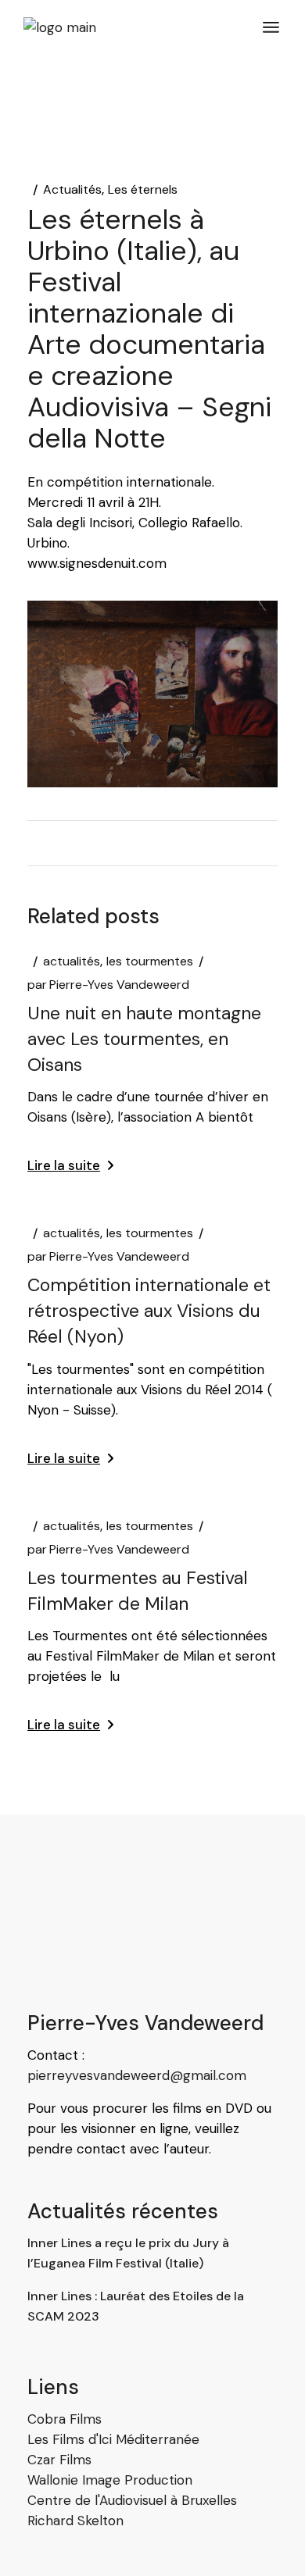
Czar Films (59, 2460)
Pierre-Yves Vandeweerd (108, 985)
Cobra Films (65, 2419)
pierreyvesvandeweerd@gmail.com (137, 2075)
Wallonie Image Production (110, 2480)
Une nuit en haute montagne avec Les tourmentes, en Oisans (144, 1039)
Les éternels (143, 190)
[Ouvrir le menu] (271, 27)
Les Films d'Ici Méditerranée (113, 2439)
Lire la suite (64, 1165)
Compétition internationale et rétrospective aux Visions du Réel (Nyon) (149, 1311)
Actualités (72, 190)
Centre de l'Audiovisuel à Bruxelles (132, 2500)
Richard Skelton (75, 2521)
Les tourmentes (150, 962)
